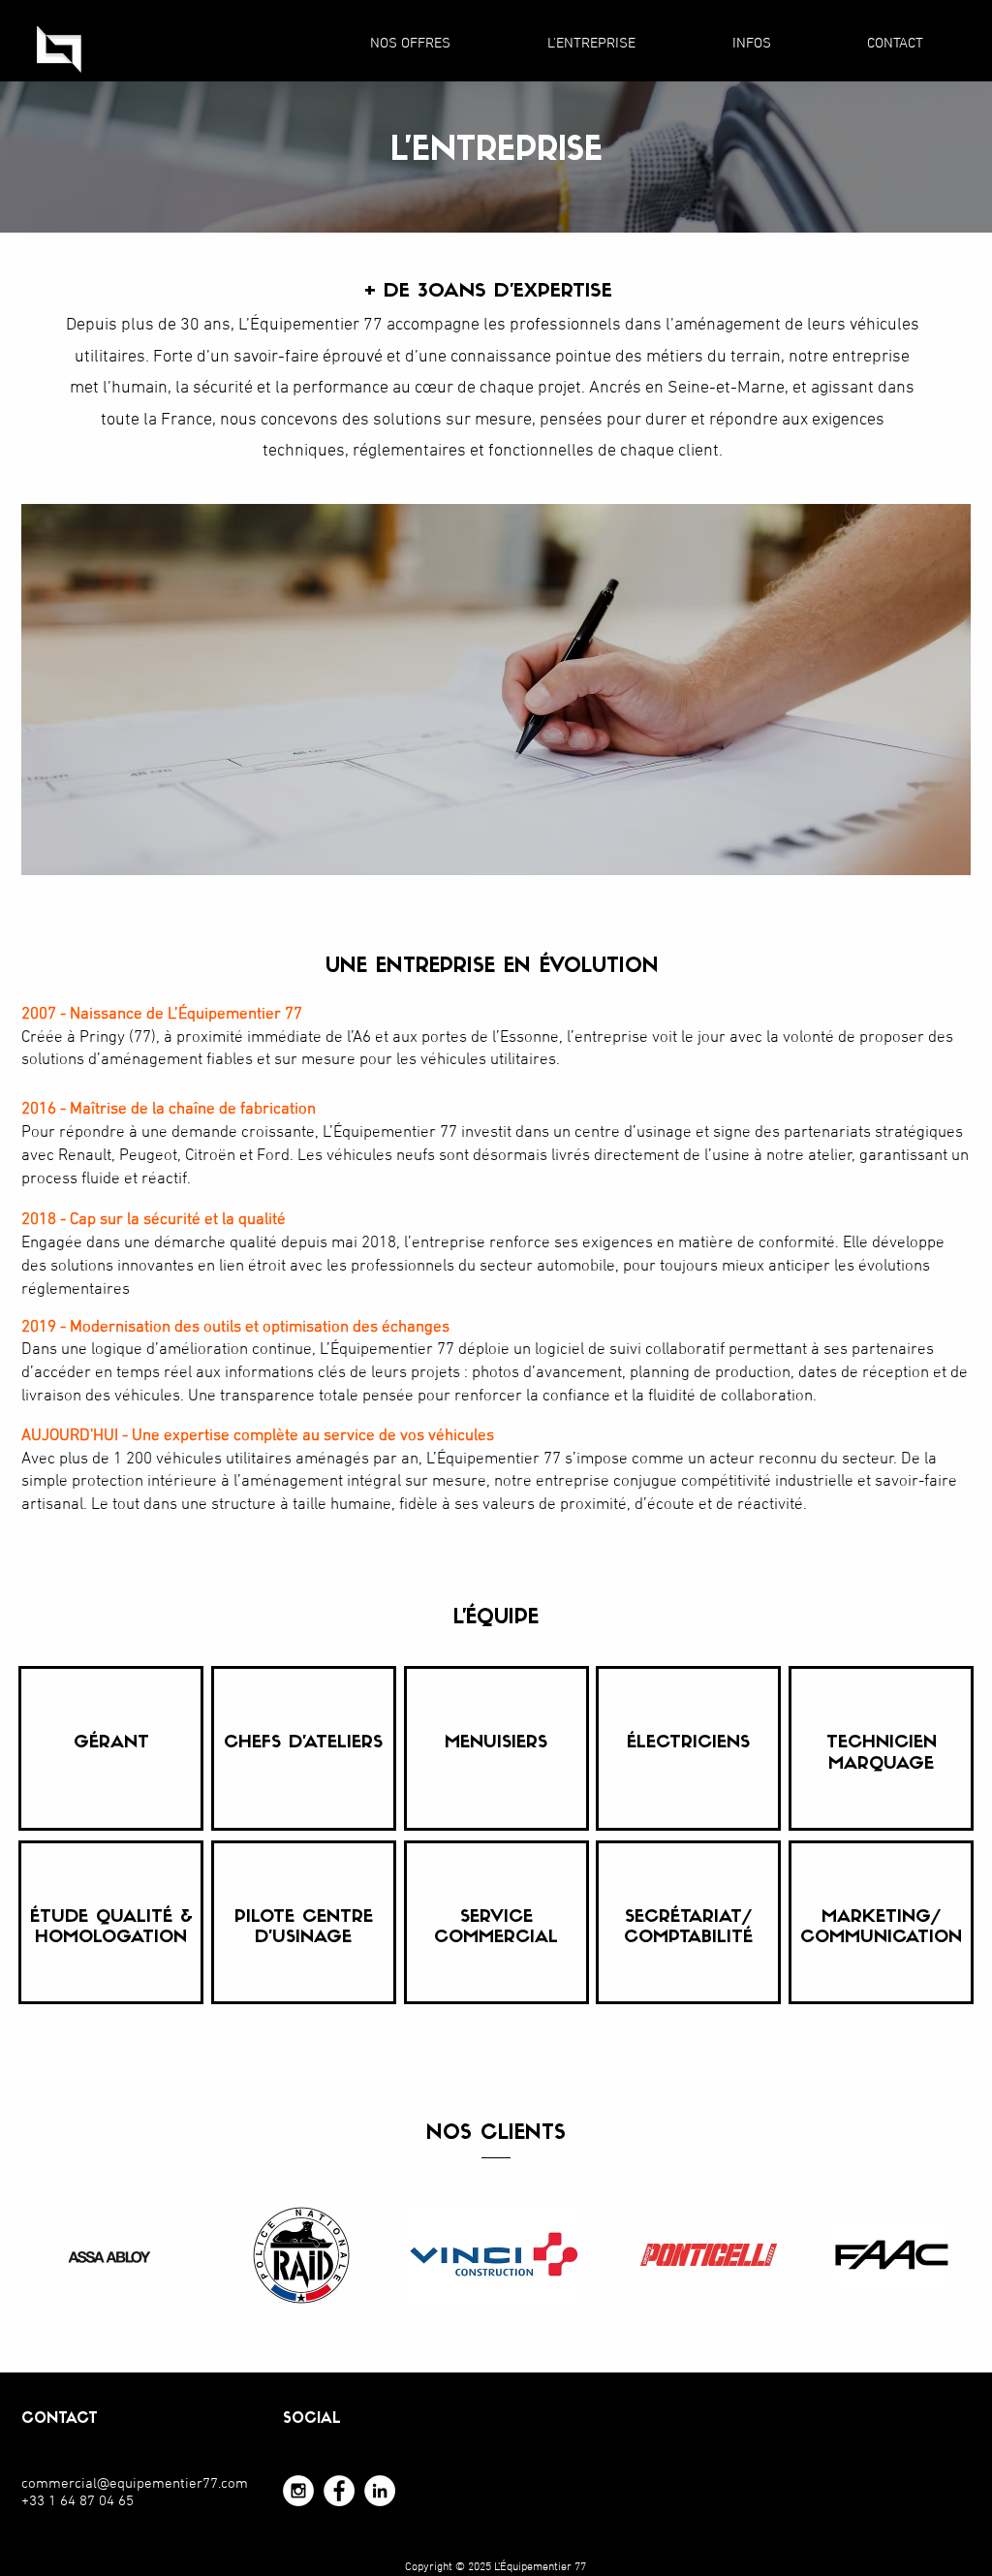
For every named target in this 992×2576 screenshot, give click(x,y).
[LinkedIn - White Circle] (380, 2491)
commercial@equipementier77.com (135, 2484)
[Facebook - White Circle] (339, 2491)
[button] (410, 44)
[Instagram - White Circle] (298, 2491)
